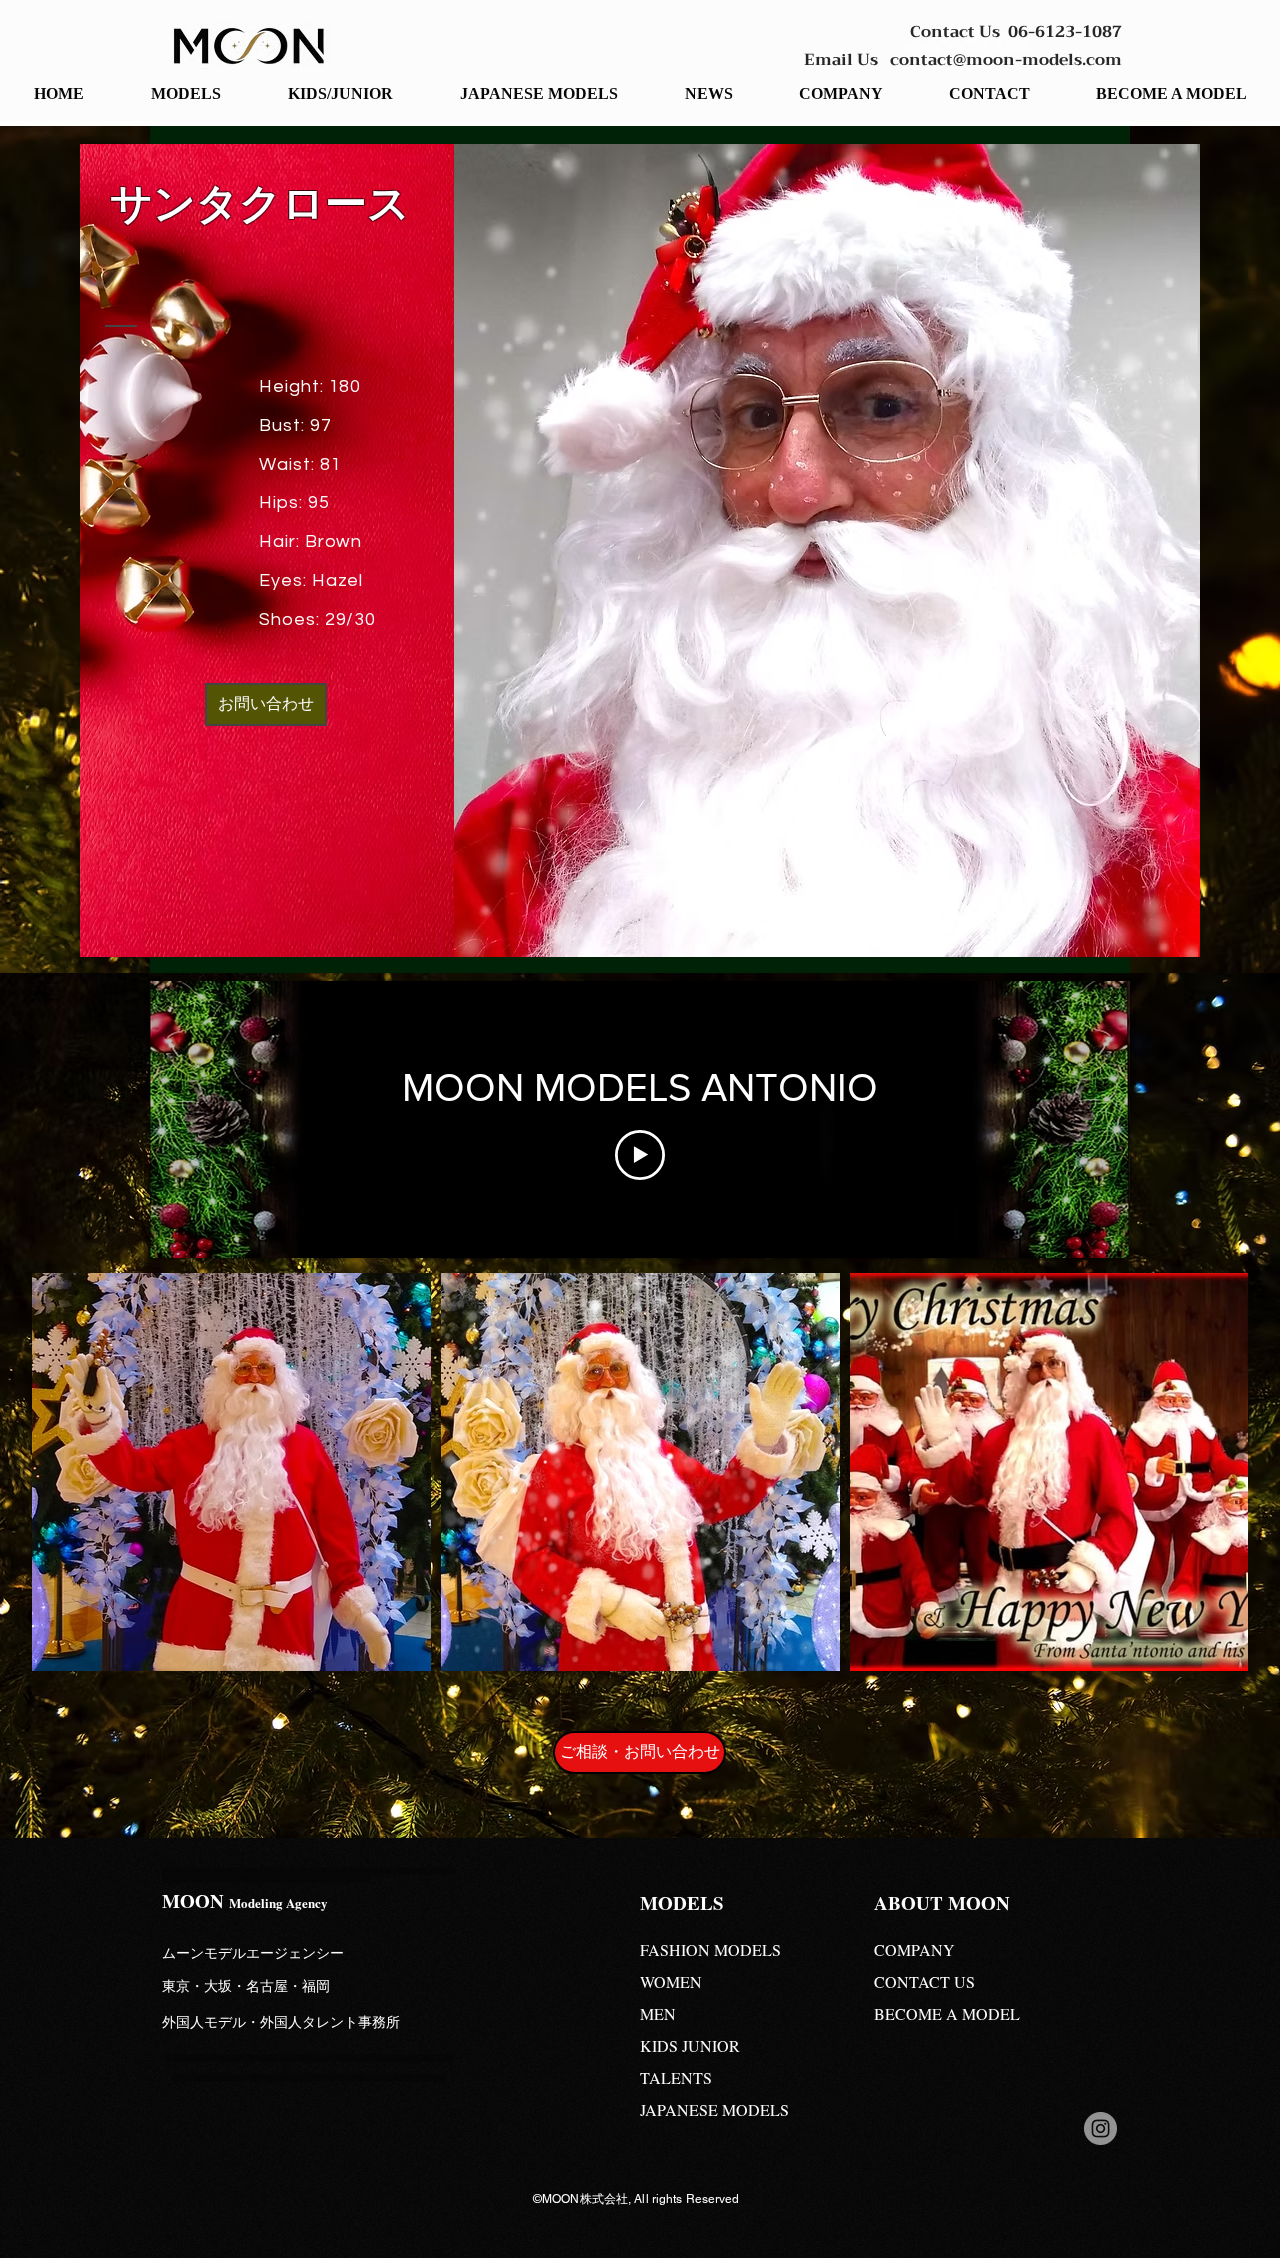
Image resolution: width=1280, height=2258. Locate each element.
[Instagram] (1100, 2128)
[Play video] (640, 1155)
